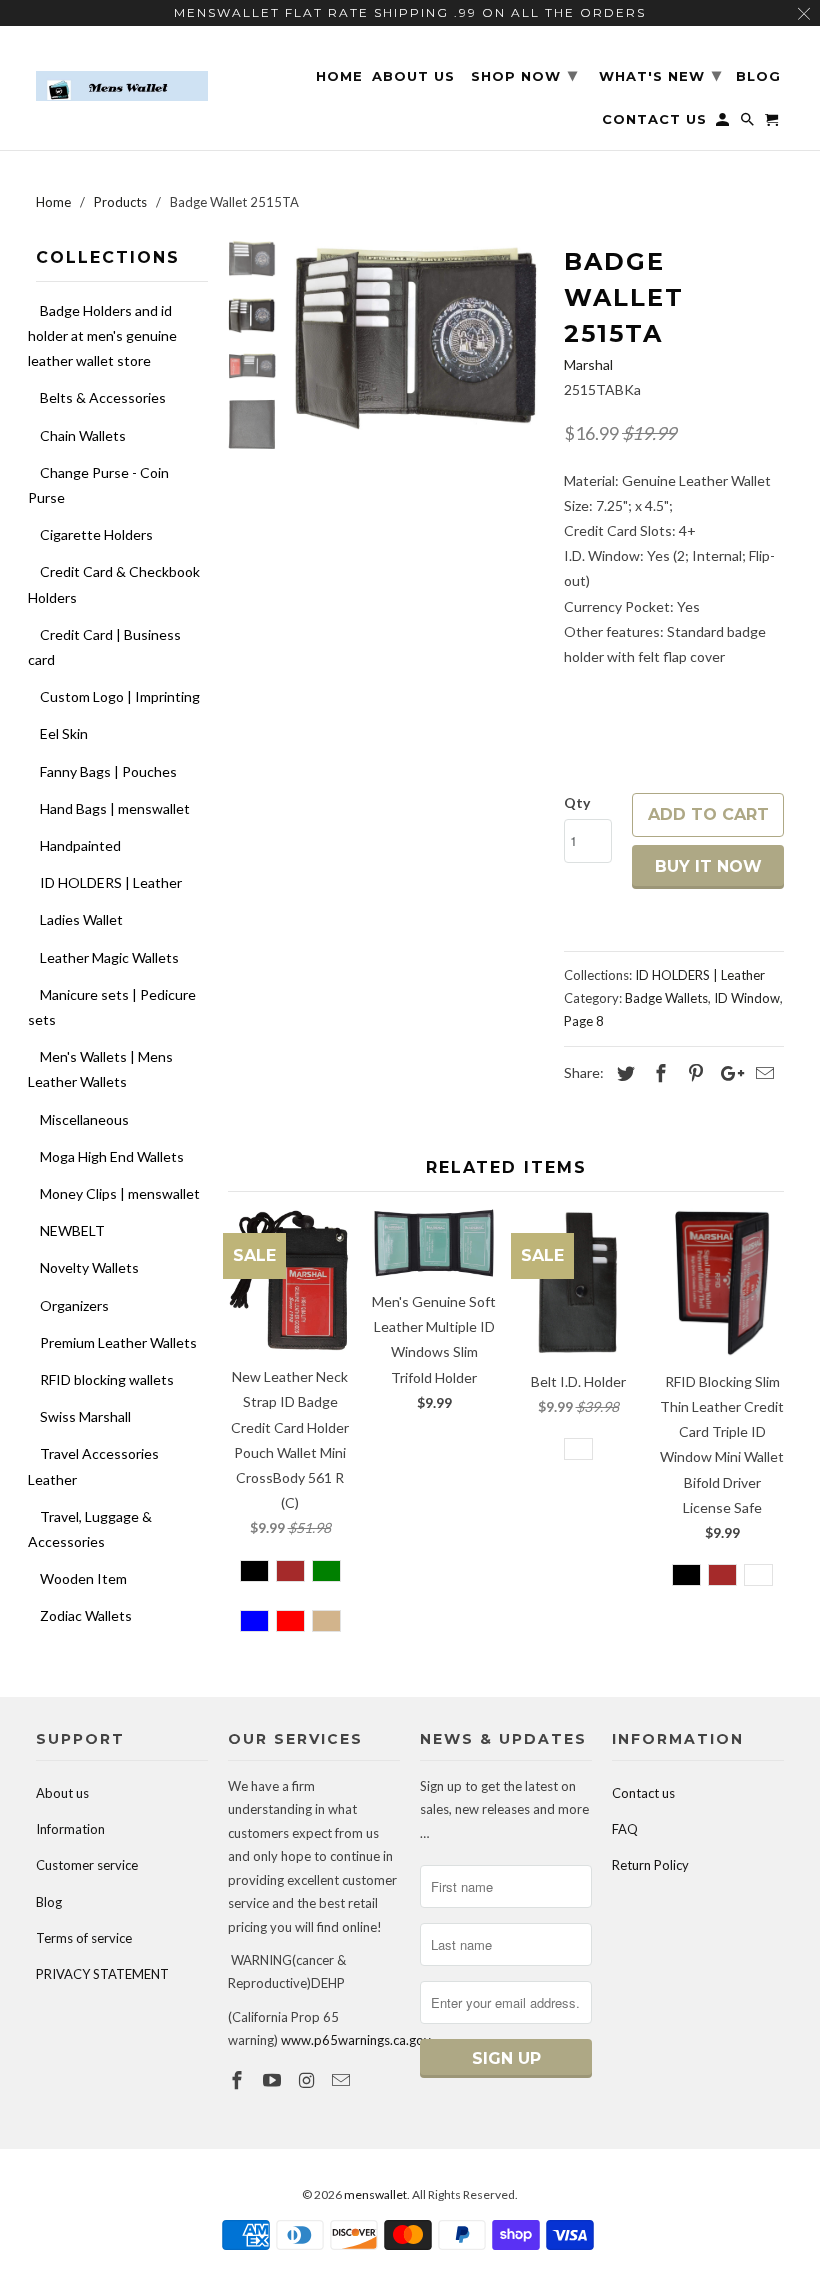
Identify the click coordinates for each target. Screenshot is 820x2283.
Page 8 (584, 1021)
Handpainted (80, 845)
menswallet (375, 2194)
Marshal (588, 364)
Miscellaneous (84, 1119)
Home (339, 76)
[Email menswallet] (343, 2080)
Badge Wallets (666, 998)
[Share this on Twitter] (623, 1073)
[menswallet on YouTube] (274, 2080)
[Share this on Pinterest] (693, 1073)
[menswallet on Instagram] (309, 2080)
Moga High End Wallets (112, 1156)
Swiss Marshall (85, 1416)
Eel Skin (64, 733)
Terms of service (84, 1938)
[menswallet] (122, 71)
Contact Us (654, 119)
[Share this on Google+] (727, 1073)
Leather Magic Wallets (109, 957)
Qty (577, 802)
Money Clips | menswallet (120, 1193)
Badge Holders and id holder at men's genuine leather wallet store (102, 335)
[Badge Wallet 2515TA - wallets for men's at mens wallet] (417, 335)
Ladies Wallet (81, 919)
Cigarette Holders (96, 534)
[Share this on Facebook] (658, 1073)
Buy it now (708, 866)
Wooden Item (83, 1578)
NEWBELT (72, 1230)
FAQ (625, 1829)
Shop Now (524, 75)
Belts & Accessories (103, 397)
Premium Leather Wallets (118, 1342)
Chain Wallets (83, 435)
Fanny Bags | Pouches (108, 771)
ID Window (747, 998)
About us (62, 1793)
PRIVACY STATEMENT (102, 1974)
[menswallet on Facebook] (239, 2080)
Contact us (643, 1793)
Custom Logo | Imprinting (120, 696)
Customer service (87, 1865)
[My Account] (724, 123)
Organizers (74, 1305)
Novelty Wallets (89, 1267)
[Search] (749, 123)
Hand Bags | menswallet (115, 808)
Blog (49, 1902)
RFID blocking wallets (107, 1379)
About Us (413, 76)
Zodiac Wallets (86, 1615)
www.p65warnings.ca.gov (356, 2040)
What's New (660, 75)
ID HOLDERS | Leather (111, 882)
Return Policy (650, 1865)
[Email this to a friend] (762, 1073)
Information (70, 1829)
